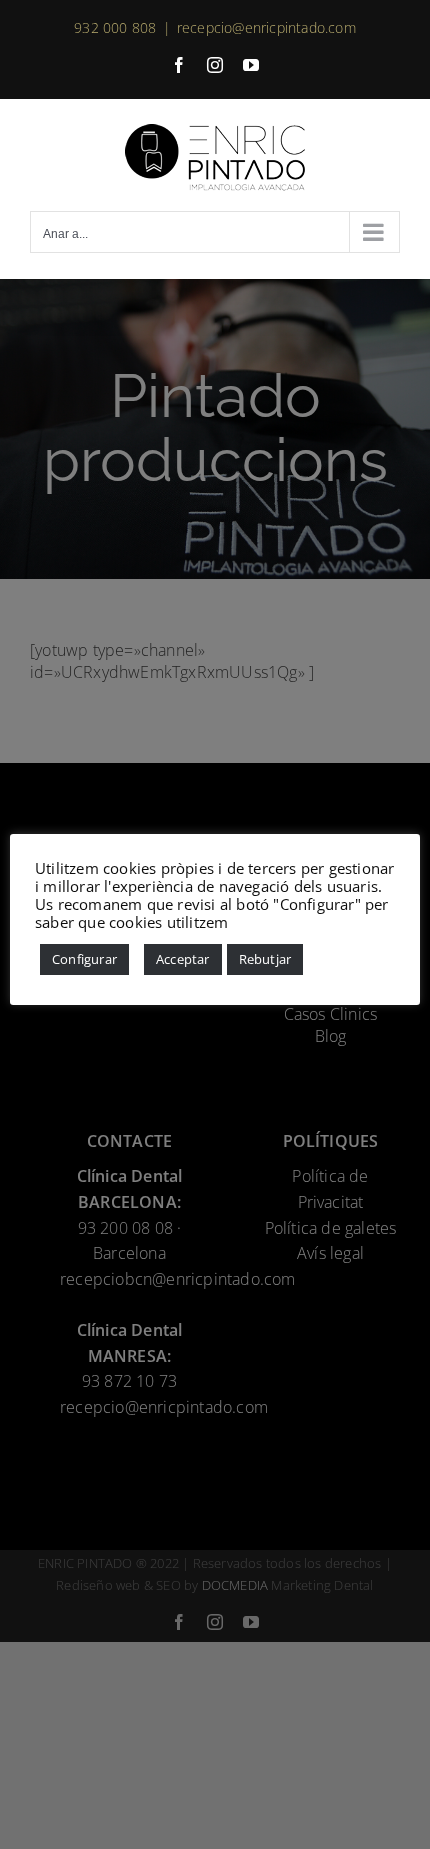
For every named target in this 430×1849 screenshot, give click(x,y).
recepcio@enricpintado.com (266, 27)
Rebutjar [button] (265, 959)
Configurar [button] (84, 959)
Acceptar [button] (183, 959)
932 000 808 (115, 27)
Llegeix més (274, 922)
